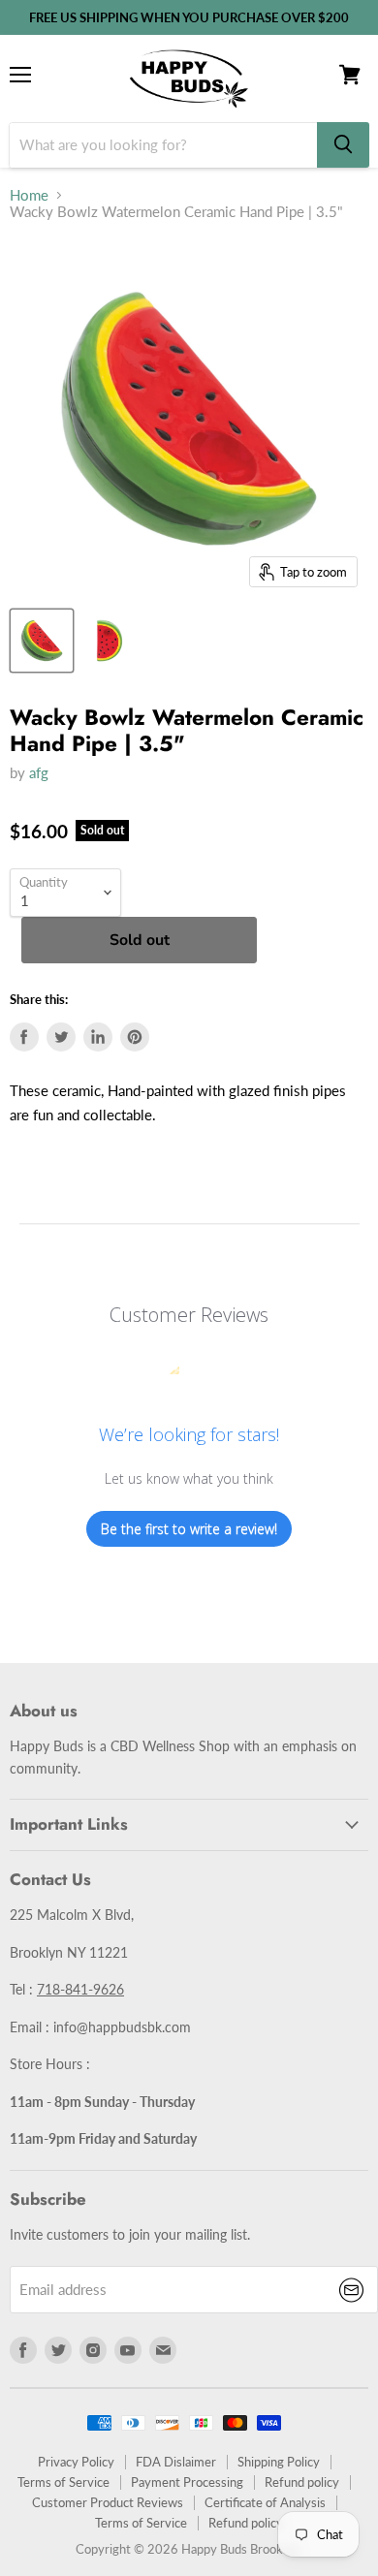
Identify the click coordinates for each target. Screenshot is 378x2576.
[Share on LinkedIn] (98, 1037)
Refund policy (302, 2482)
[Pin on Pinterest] (135, 1037)
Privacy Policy (76, 2462)
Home (29, 195)
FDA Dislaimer (176, 2462)
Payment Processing (187, 2482)
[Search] (343, 145)
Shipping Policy (279, 2462)
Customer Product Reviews (108, 2502)
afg (39, 772)
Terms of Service (63, 2482)
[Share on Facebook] (24, 1037)
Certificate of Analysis (265, 2502)
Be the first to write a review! (189, 1529)
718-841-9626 (80, 1989)
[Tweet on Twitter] (61, 1037)
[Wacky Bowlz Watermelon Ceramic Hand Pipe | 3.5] (42, 641)
